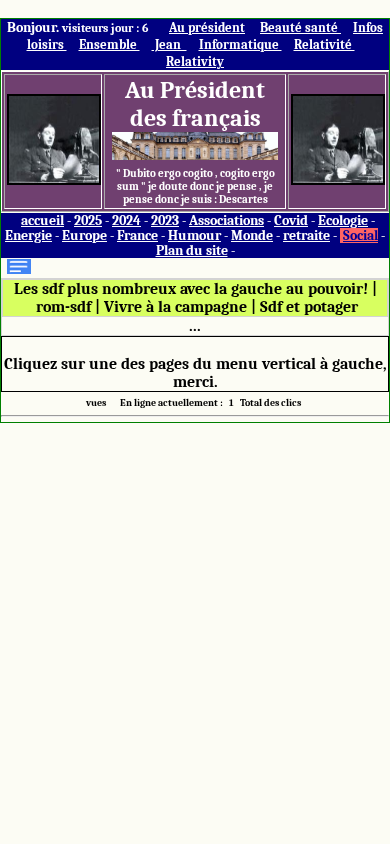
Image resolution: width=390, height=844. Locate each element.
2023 (165, 220)
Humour (194, 235)
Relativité (324, 44)
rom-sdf (63, 307)
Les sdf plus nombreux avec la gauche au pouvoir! (191, 289)
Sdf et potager (309, 307)
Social (360, 235)
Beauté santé (300, 27)
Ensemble (109, 44)
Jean (169, 44)
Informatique (240, 44)
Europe (84, 235)
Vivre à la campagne (175, 307)
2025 (88, 220)
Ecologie (343, 220)
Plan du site (192, 250)
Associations (226, 220)
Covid (291, 220)
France (137, 235)
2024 (126, 220)
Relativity (195, 61)
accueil (42, 220)
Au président (207, 27)
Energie (28, 235)
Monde (252, 235)
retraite (306, 235)
